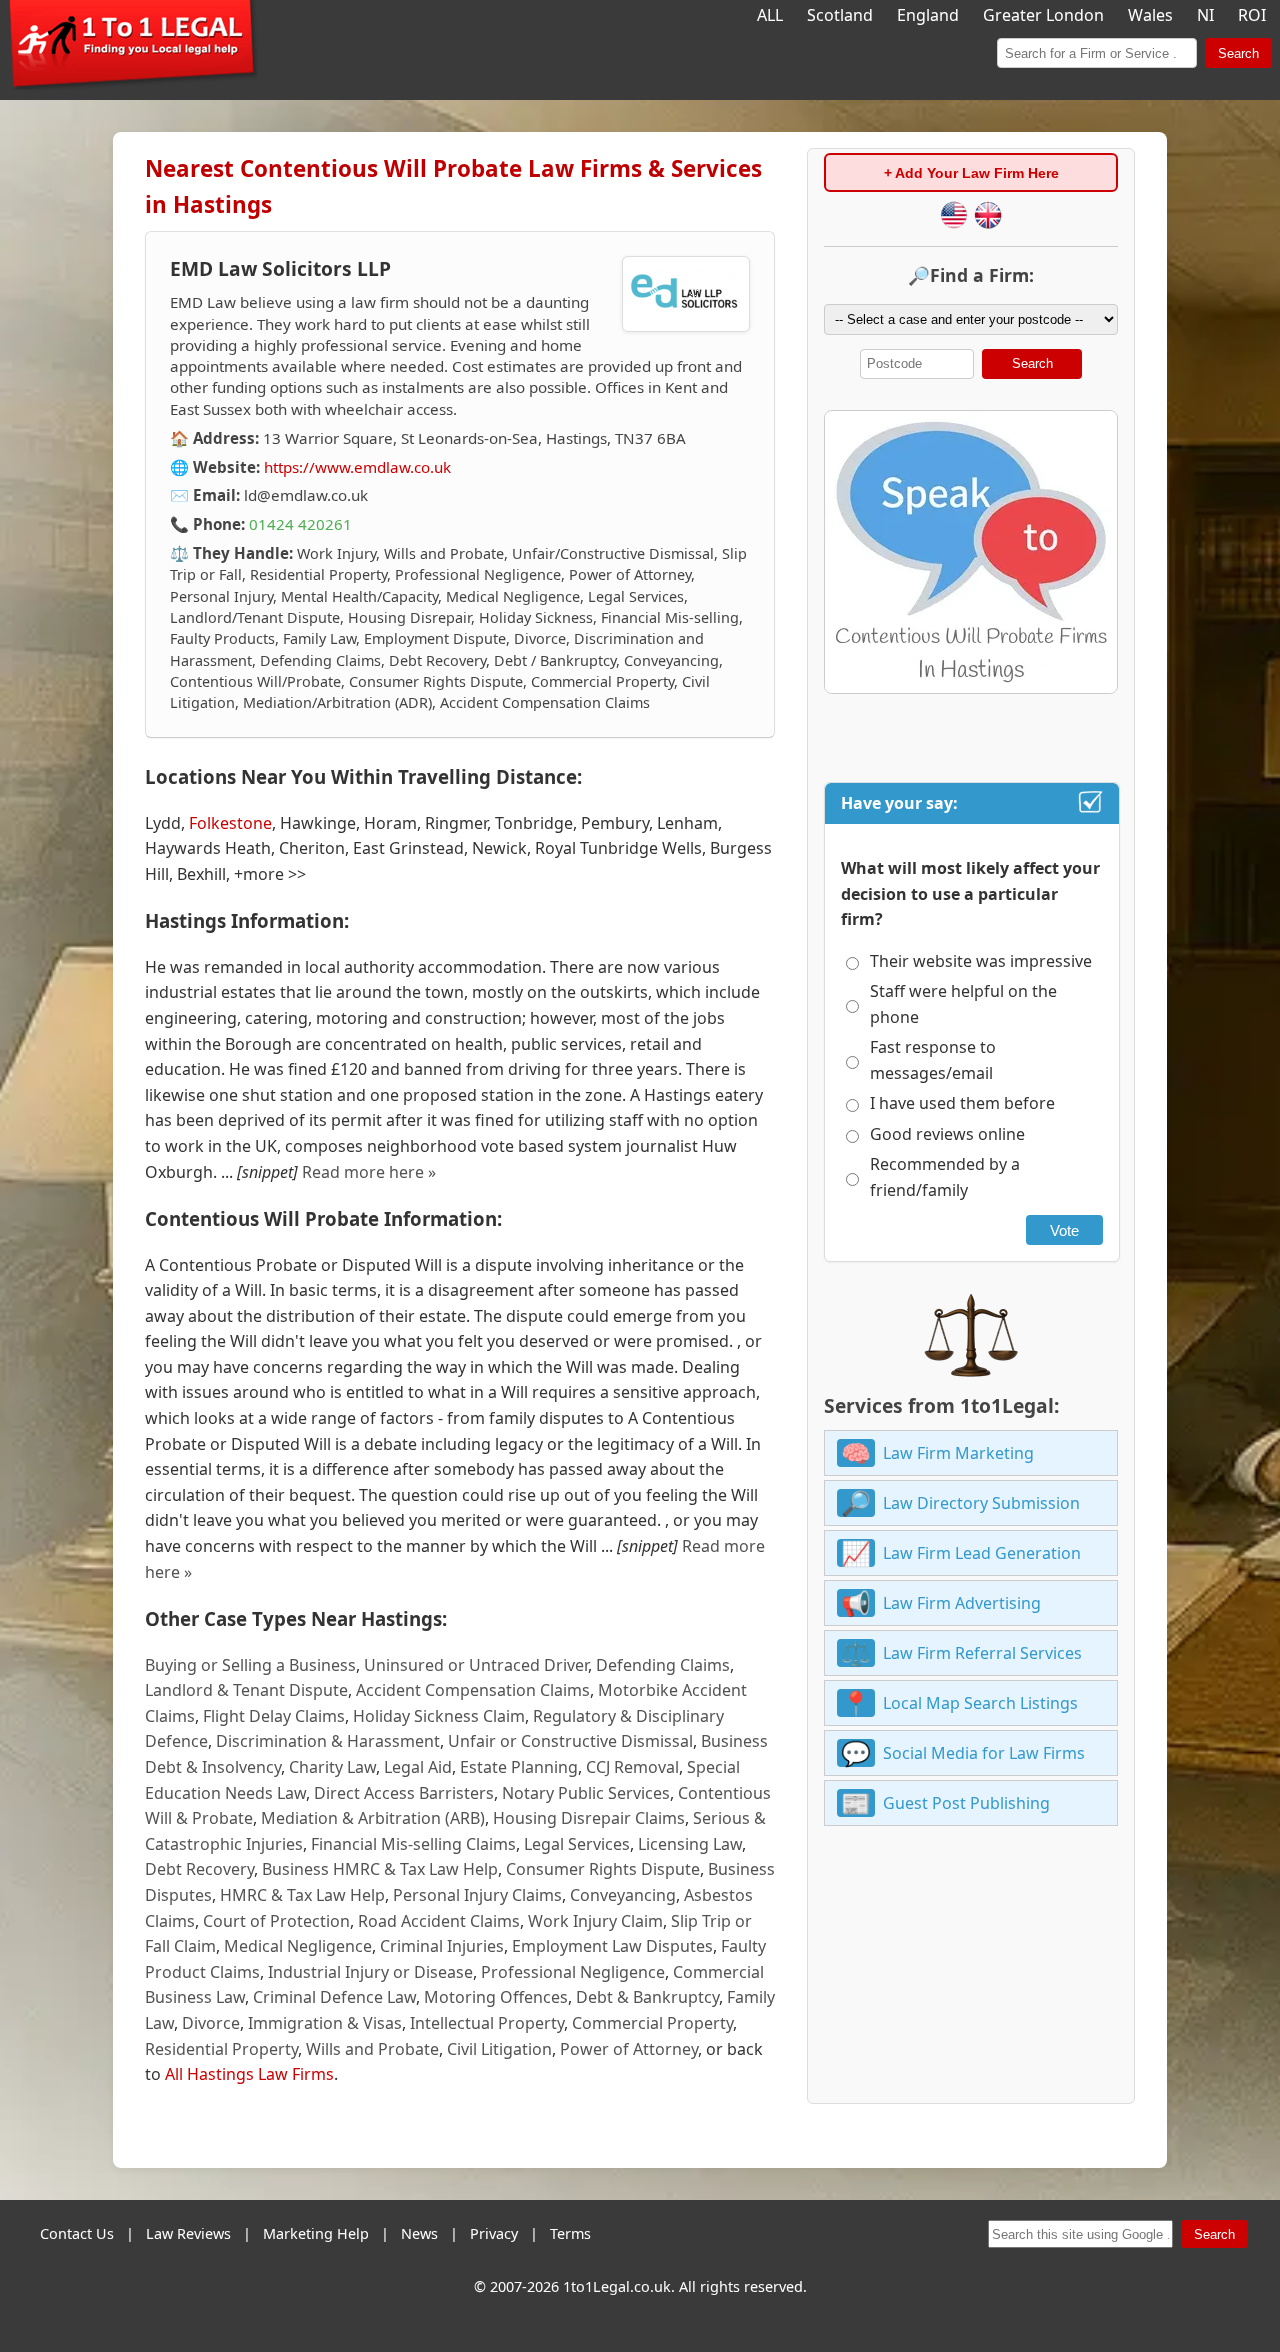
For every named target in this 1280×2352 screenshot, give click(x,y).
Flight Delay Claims (274, 1716)
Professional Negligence (573, 1972)
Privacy (494, 2233)
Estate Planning (519, 1767)
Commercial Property (652, 2023)
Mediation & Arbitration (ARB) (373, 1818)
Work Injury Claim (595, 1921)
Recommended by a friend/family (945, 1177)
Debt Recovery (199, 1869)
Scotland (840, 15)
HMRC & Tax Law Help (302, 1895)
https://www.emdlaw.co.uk (357, 467)
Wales (1150, 15)
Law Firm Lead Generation (982, 1553)
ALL (770, 15)
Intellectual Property (487, 2023)
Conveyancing (623, 1895)
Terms (570, 2233)
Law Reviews (188, 2233)
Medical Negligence (298, 1946)
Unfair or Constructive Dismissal (570, 1741)
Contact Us (77, 2233)
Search (1238, 53)
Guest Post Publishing (966, 1803)
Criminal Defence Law (334, 1997)
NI (1205, 15)
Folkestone (230, 823)
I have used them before (962, 1103)
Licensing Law (690, 1844)
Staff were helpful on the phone (963, 1004)
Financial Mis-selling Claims (413, 1844)
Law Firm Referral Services (982, 1653)
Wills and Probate (372, 2049)
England (928, 15)
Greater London (1043, 15)
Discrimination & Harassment (328, 1741)
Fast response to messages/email (933, 1060)
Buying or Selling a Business (250, 1665)
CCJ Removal (632, 1767)
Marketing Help (316, 2233)
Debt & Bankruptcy (647, 1997)
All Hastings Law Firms (249, 2074)
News (419, 2233)
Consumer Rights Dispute (603, 1869)
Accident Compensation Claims (473, 1690)
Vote (1064, 1230)
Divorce (211, 2023)
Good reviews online (947, 1134)
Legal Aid (418, 1767)
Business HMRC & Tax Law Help (380, 1869)
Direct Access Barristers (404, 1793)
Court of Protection (276, 1921)
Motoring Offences (496, 1997)
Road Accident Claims (439, 1921)
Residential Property (221, 2049)
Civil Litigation (499, 2049)
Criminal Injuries (442, 1946)
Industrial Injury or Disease (370, 1972)
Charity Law (332, 1767)
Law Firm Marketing (958, 1453)
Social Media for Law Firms (984, 1753)
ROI (1252, 15)
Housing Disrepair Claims (589, 1818)
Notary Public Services (586, 1793)
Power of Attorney (629, 2049)
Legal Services (577, 1844)
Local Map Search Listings (980, 1703)
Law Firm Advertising (962, 1603)
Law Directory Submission (981, 1503)
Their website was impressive (981, 961)
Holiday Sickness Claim (439, 1716)
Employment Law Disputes (612, 1946)
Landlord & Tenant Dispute (246, 1690)
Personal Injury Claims (477, 1895)
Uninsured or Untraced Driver (476, 1665)
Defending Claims (663, 1665)
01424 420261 (300, 524)
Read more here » (369, 1172)
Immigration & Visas (325, 2023)
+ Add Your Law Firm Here (971, 173)
